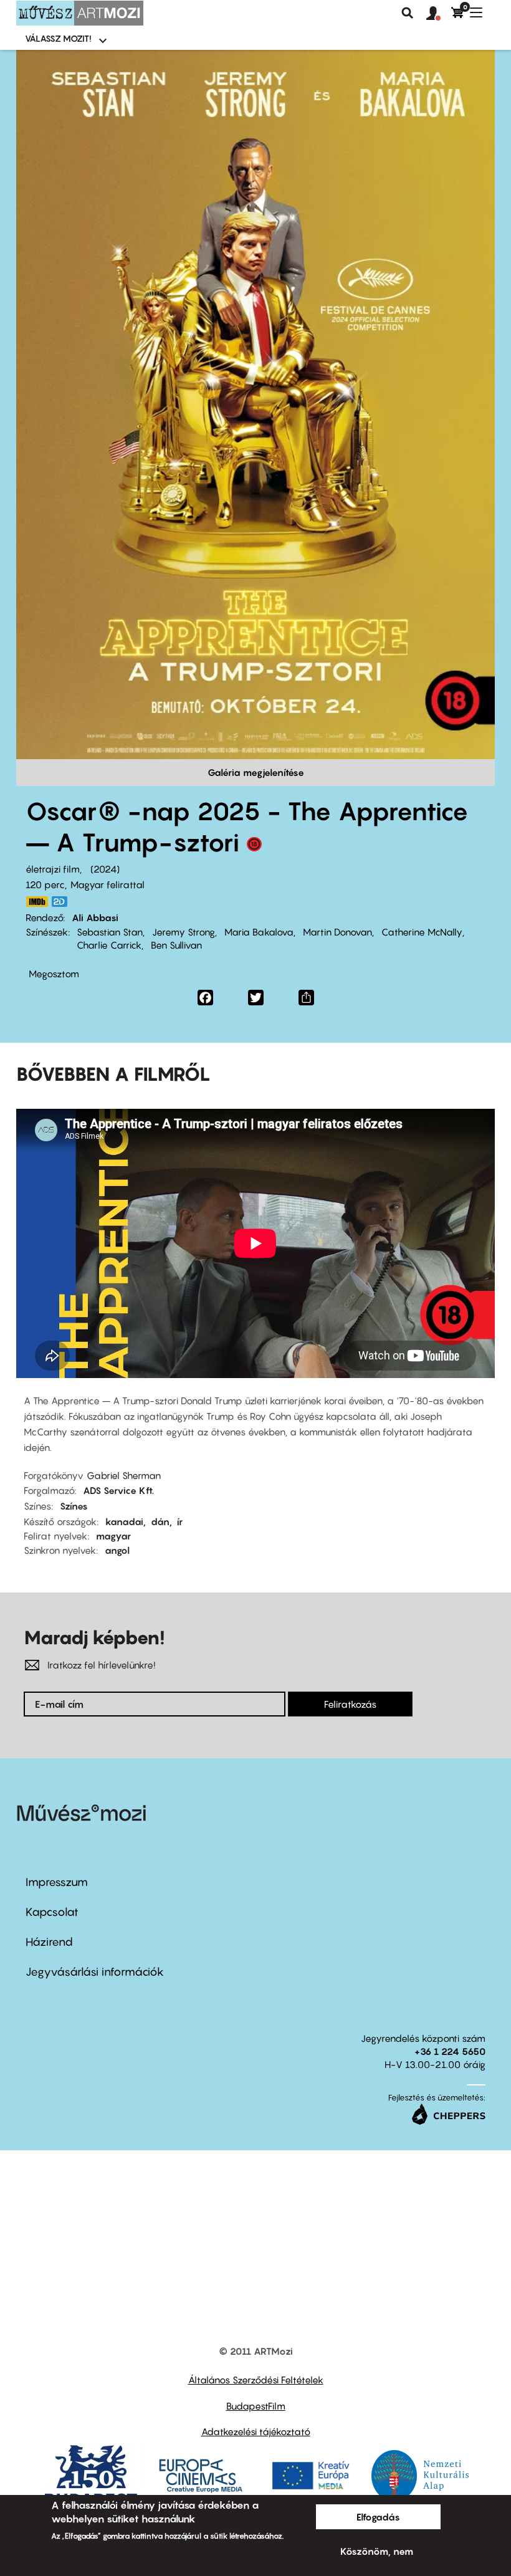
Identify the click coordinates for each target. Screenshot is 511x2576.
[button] (439, 14)
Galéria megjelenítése (256, 772)
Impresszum (57, 1882)
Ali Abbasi (95, 917)
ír (180, 1521)
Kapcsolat (52, 1912)
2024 (105, 869)
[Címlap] (80, 13)
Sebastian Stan (110, 932)
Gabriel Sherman (124, 1475)
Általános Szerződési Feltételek (256, 2380)
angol (117, 1550)
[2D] (63, 902)
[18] (254, 847)
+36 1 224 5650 (450, 2051)
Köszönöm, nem (377, 2551)
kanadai (124, 1521)
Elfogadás (378, 2517)
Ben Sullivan (176, 945)
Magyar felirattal (107, 884)
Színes (74, 1506)
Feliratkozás (350, 1704)
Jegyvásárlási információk (95, 1972)
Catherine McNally (422, 932)
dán (160, 1521)
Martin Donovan (337, 932)
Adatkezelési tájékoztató (256, 2431)
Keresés (408, 13)
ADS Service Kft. (118, 1490)
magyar (113, 1536)
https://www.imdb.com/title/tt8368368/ (37, 902)
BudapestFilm (256, 2406)
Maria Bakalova (259, 932)
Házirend (49, 1942)
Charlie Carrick (109, 945)
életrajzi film (53, 869)
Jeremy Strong (184, 932)
